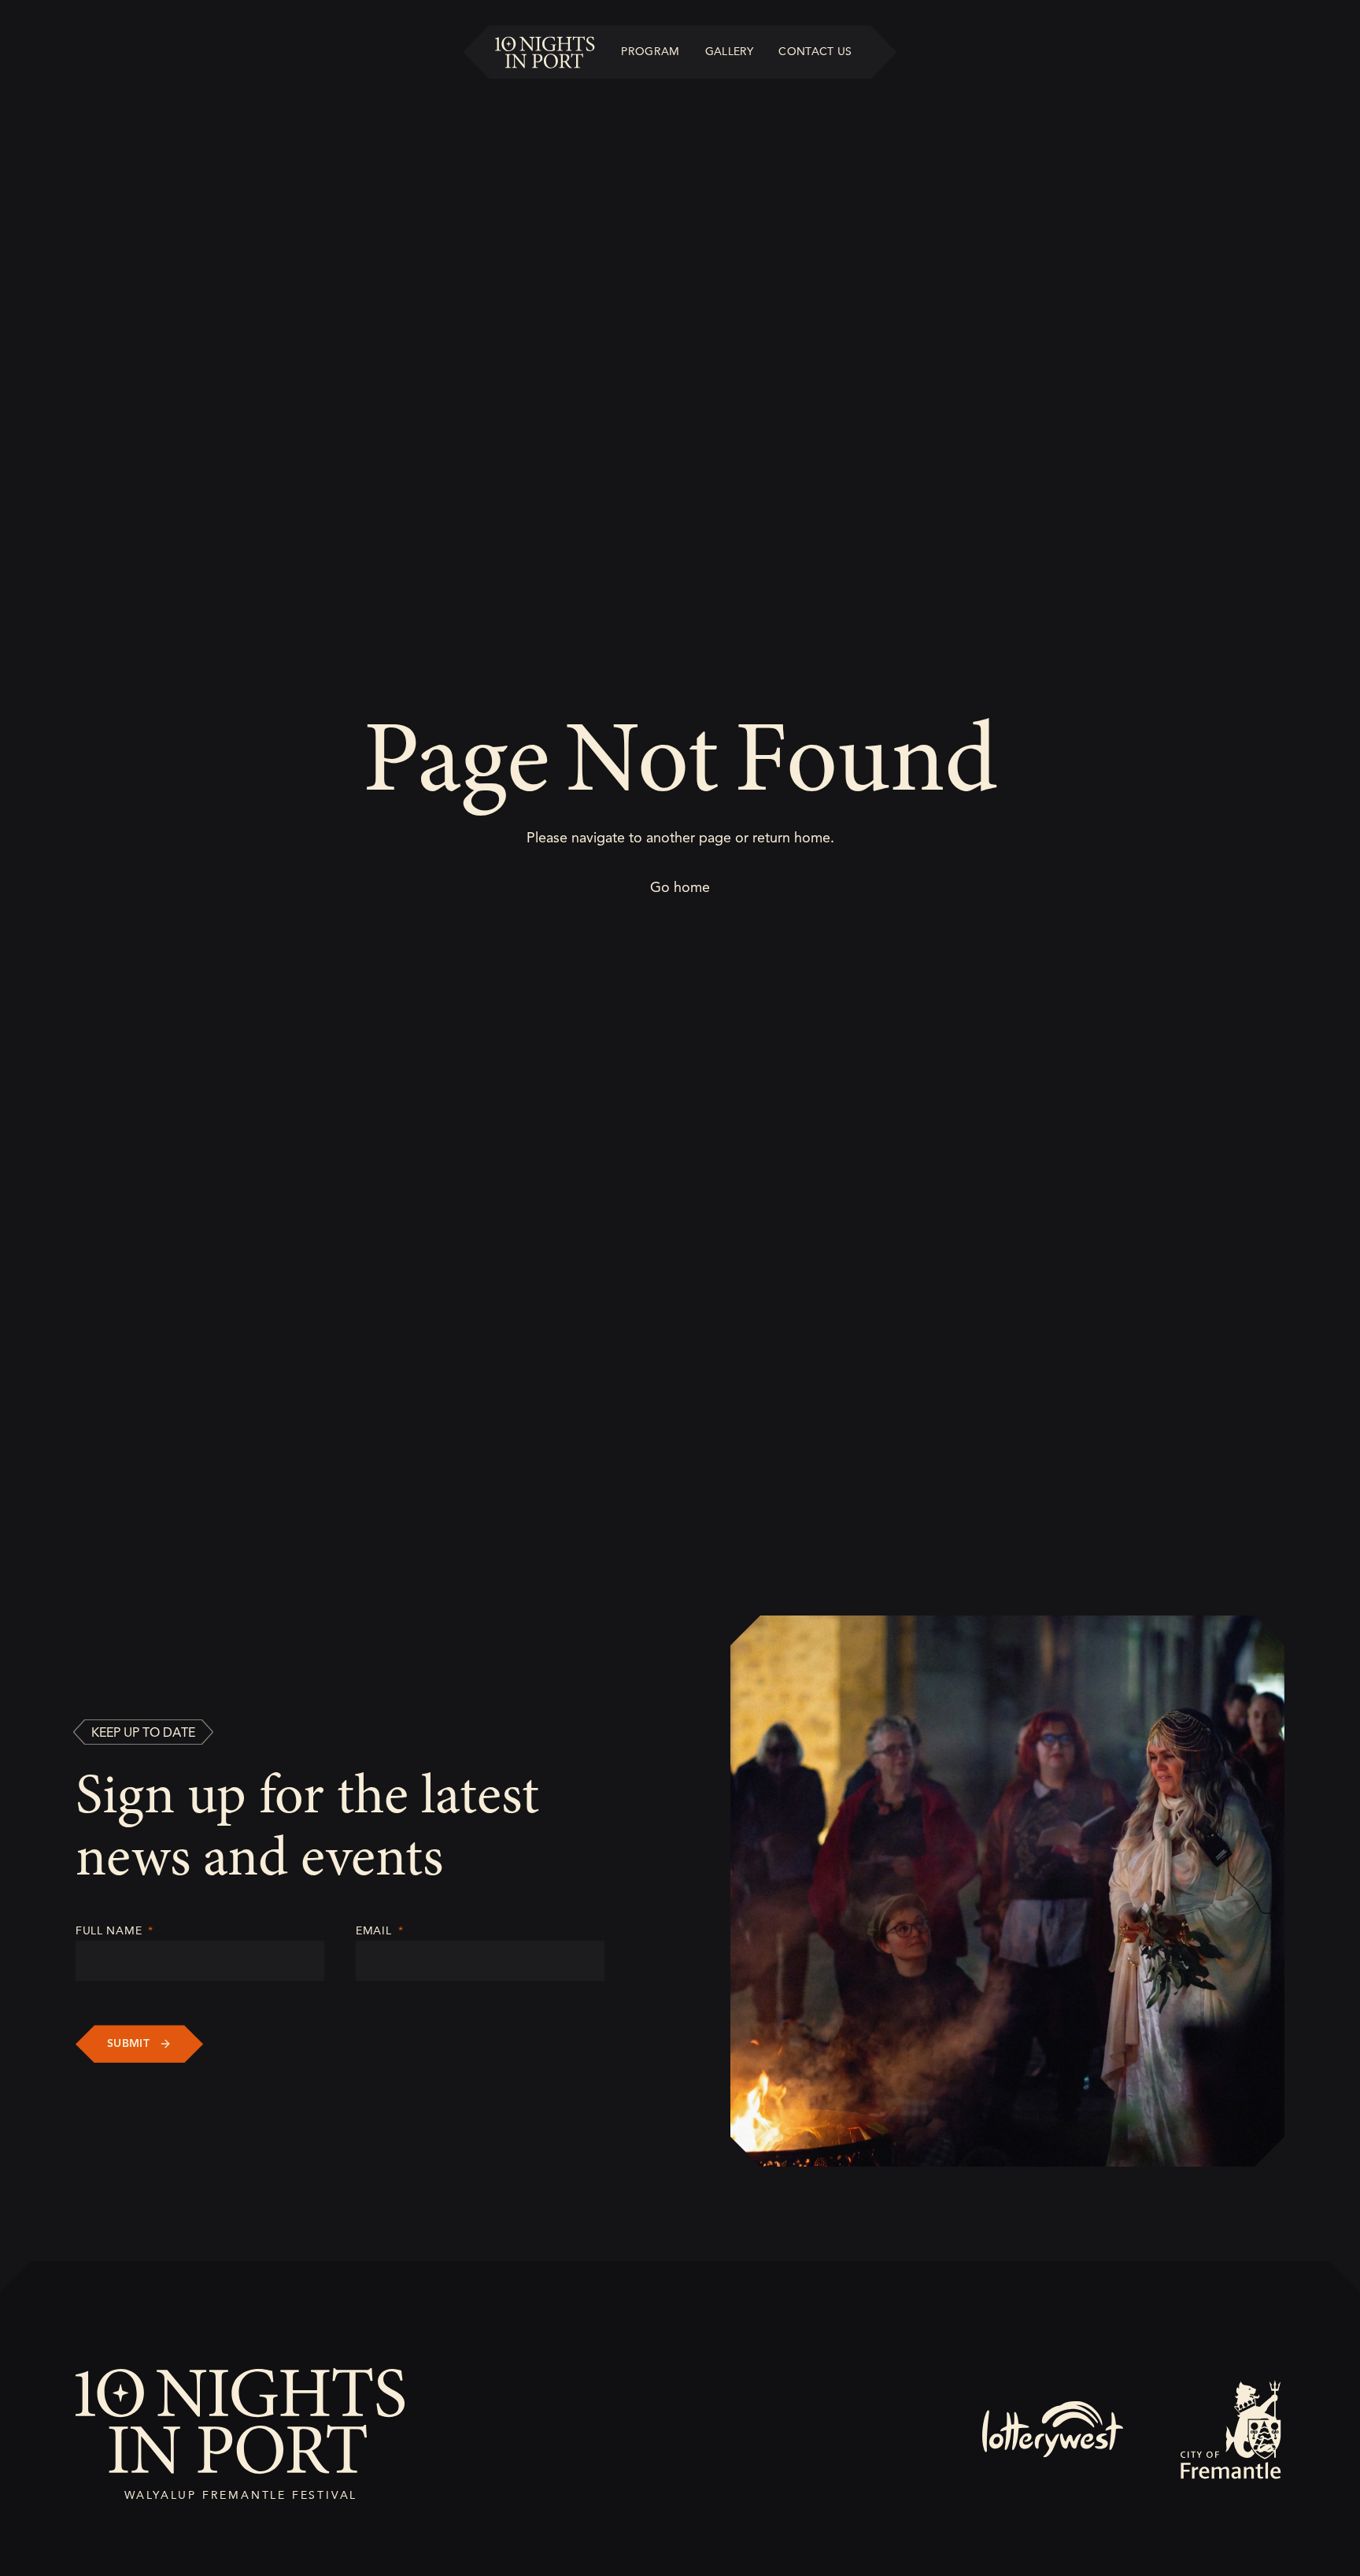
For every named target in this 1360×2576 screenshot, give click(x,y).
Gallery (729, 52)
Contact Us (815, 52)
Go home (680, 887)
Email (379, 1931)
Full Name (115, 1931)
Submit (128, 2043)
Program (650, 52)
